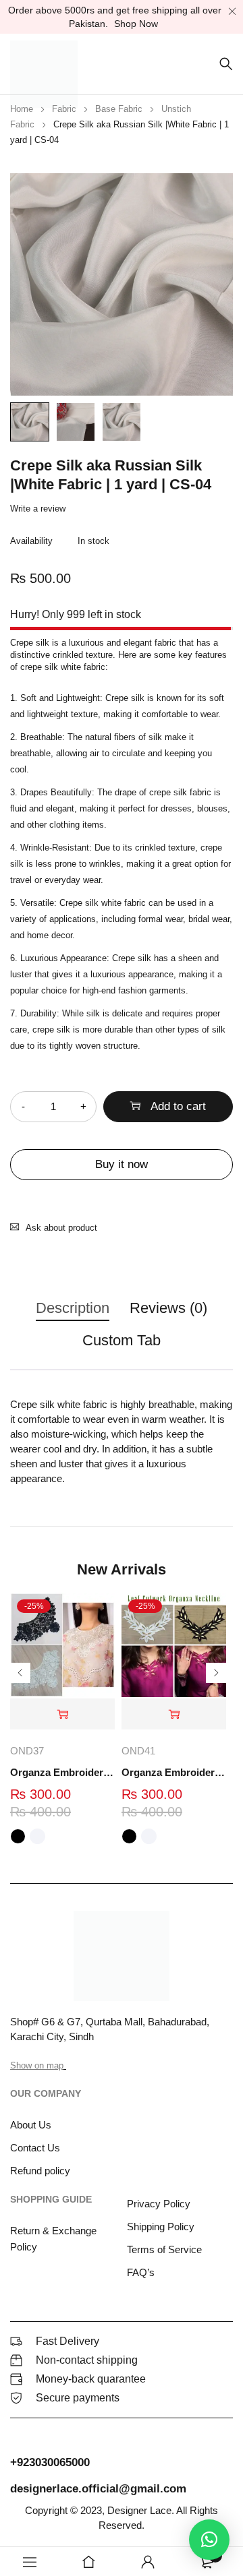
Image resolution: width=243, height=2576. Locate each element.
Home (22, 109)
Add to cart (178, 1106)
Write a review (38, 509)
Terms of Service (164, 2249)
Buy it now (122, 1164)
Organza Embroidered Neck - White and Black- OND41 (174, 1772)
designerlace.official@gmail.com (98, 2489)
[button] (209, 2540)
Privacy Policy (159, 2204)
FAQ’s (141, 2272)
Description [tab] (73, 1308)
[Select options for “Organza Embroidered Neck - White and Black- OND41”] (174, 1714)
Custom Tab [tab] (122, 1340)
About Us (31, 2125)
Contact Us (35, 2148)
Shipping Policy (161, 2227)
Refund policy (40, 2171)
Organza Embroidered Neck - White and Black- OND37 (62, 1772)
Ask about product (61, 1228)
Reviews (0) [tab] (168, 1308)
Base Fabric (119, 109)
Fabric (64, 109)
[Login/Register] (148, 2562)
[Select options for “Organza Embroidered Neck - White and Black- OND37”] (62, 1714)
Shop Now (136, 24)
